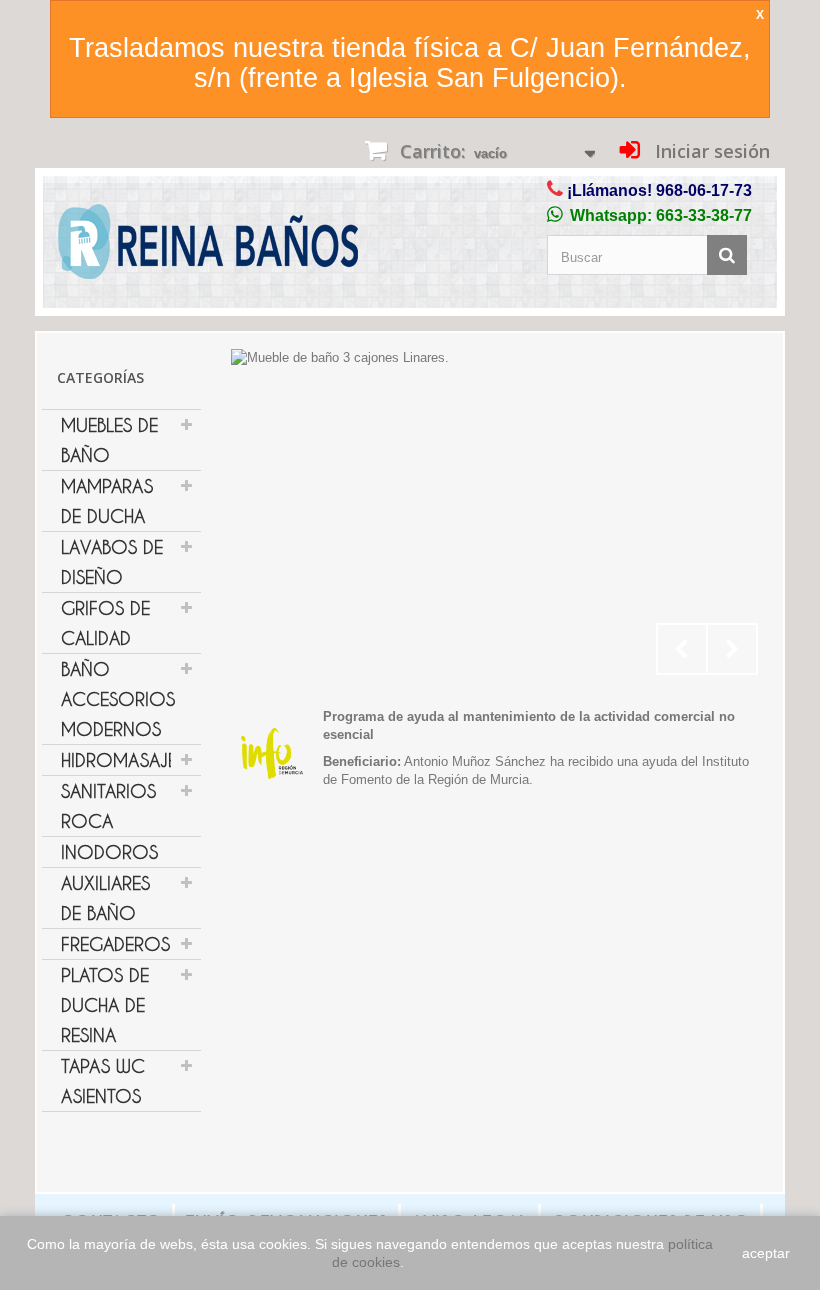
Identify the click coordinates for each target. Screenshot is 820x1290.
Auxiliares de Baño (105, 898)
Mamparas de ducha (107, 501)
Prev (682, 649)
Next (732, 649)
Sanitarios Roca (108, 806)
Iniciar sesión (710, 151)
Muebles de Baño (109, 440)
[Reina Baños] (208, 246)
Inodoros (109, 852)
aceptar (766, 1253)
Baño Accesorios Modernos (118, 699)
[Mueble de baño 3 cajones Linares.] (499, 517)
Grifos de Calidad (105, 623)
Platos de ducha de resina (105, 1005)
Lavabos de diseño (112, 562)
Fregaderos (115, 944)
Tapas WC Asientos (103, 1081)
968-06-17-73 (704, 190)
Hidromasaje (119, 760)
